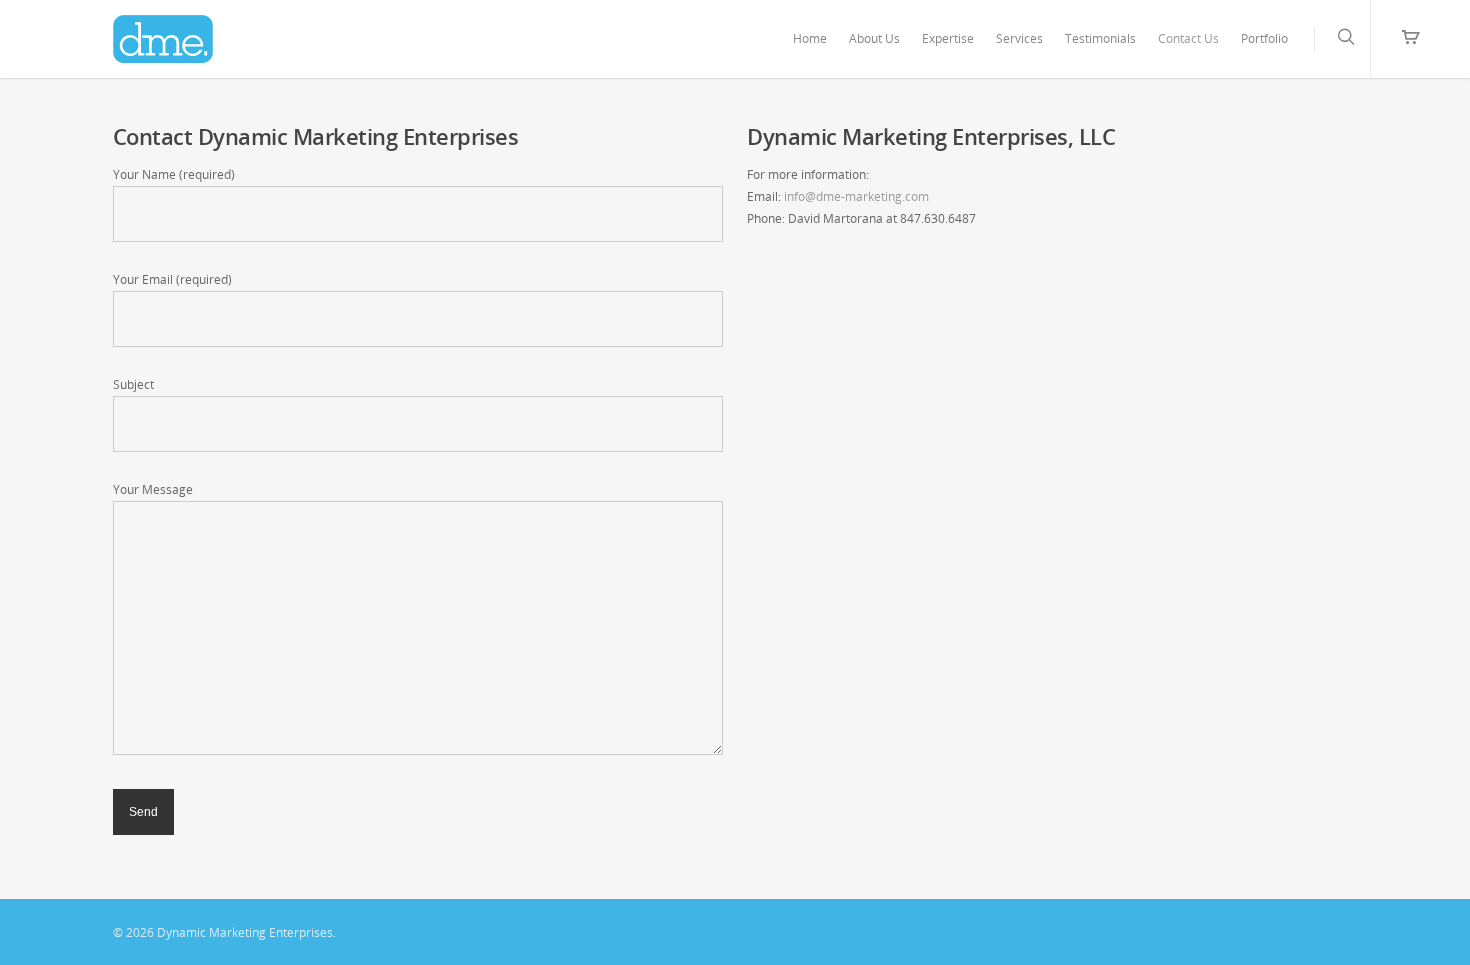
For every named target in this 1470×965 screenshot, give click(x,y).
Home (810, 38)
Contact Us (1188, 38)
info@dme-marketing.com (856, 196)
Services (1019, 38)
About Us (874, 38)
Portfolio (1264, 38)
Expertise (948, 38)
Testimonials (1100, 38)
